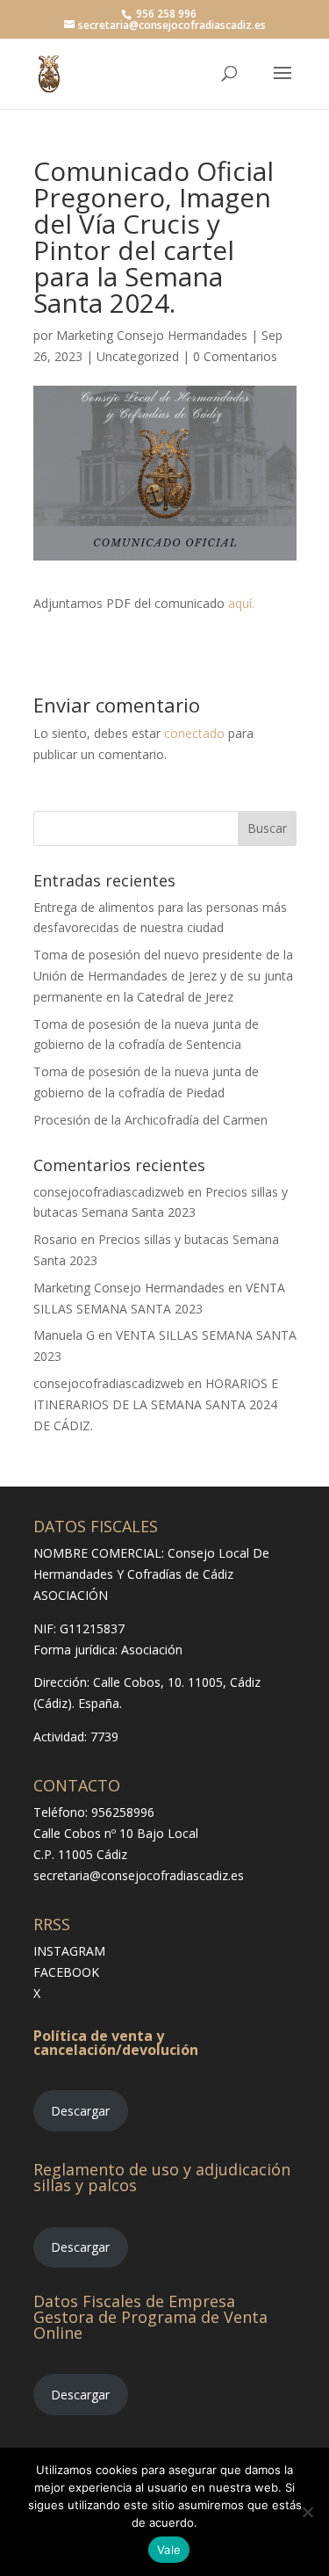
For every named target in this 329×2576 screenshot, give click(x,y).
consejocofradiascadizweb (109, 1192)
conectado (194, 733)
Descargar (80, 2111)
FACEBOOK (66, 1972)
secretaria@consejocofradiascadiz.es (139, 1875)
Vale (169, 2550)
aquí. (241, 603)
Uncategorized (138, 356)
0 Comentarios (235, 356)
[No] (307, 2512)
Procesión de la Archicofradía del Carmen (150, 1120)
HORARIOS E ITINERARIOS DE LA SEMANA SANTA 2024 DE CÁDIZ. (156, 1404)
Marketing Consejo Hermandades (152, 335)
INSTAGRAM (69, 1951)
